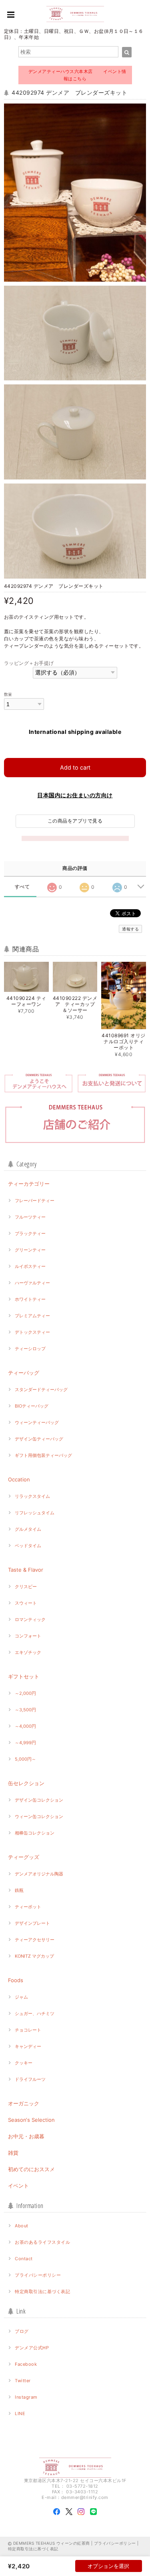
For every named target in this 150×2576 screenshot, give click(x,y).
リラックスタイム (32, 1496)
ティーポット (28, 1907)
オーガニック (24, 2103)
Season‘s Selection (31, 2120)
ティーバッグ (24, 1373)
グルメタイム (28, 1529)
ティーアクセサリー (35, 1940)
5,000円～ (25, 1759)
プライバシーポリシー (38, 2275)
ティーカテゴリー (29, 1184)
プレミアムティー (32, 1316)
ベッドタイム (28, 1546)
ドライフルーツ (30, 2079)
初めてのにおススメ (31, 2169)
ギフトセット (24, 1676)
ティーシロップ (30, 1349)
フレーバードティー (35, 1201)
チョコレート (28, 2030)
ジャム (21, 1997)
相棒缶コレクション (35, 1833)
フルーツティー (30, 1217)
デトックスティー (32, 1332)
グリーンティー (30, 1250)
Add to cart (75, 767)
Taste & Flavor (26, 1570)
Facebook (26, 2364)
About (21, 2226)
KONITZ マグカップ (34, 1956)
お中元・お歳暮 (26, 2136)
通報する (130, 929)
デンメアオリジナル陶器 (39, 1874)
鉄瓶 (19, 1890)
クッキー (24, 2063)
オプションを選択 (108, 2566)
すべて (22, 887)
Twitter (23, 2381)
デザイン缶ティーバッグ (39, 1439)
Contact (24, 2259)
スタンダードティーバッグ (41, 1390)
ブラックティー (30, 1233)
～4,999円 (25, 1743)
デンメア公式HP (32, 2348)
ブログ (22, 2331)
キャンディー (28, 2046)
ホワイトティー (30, 1299)
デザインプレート (32, 1923)
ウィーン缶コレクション (39, 1816)
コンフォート (28, 1636)
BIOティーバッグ (32, 1406)
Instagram (26, 2397)
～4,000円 (25, 1726)
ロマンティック (30, 1619)
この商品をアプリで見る (75, 821)
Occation (19, 1479)
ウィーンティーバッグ (37, 1422)
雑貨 (13, 2153)
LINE (20, 2413)
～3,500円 (25, 1710)
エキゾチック (28, 1652)
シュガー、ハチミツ (35, 2013)
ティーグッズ (24, 1857)
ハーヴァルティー (32, 1283)
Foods (16, 1980)
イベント (18, 2186)
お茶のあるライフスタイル (42, 2242)
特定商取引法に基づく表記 (42, 2292)
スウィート (26, 1603)
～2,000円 (25, 1693)
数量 (8, 694)
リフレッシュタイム (35, 1513)
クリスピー (26, 1587)
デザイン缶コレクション (39, 1800)
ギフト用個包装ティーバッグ (43, 1455)
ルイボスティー (30, 1266)
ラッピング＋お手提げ (29, 663)
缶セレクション (26, 1783)
